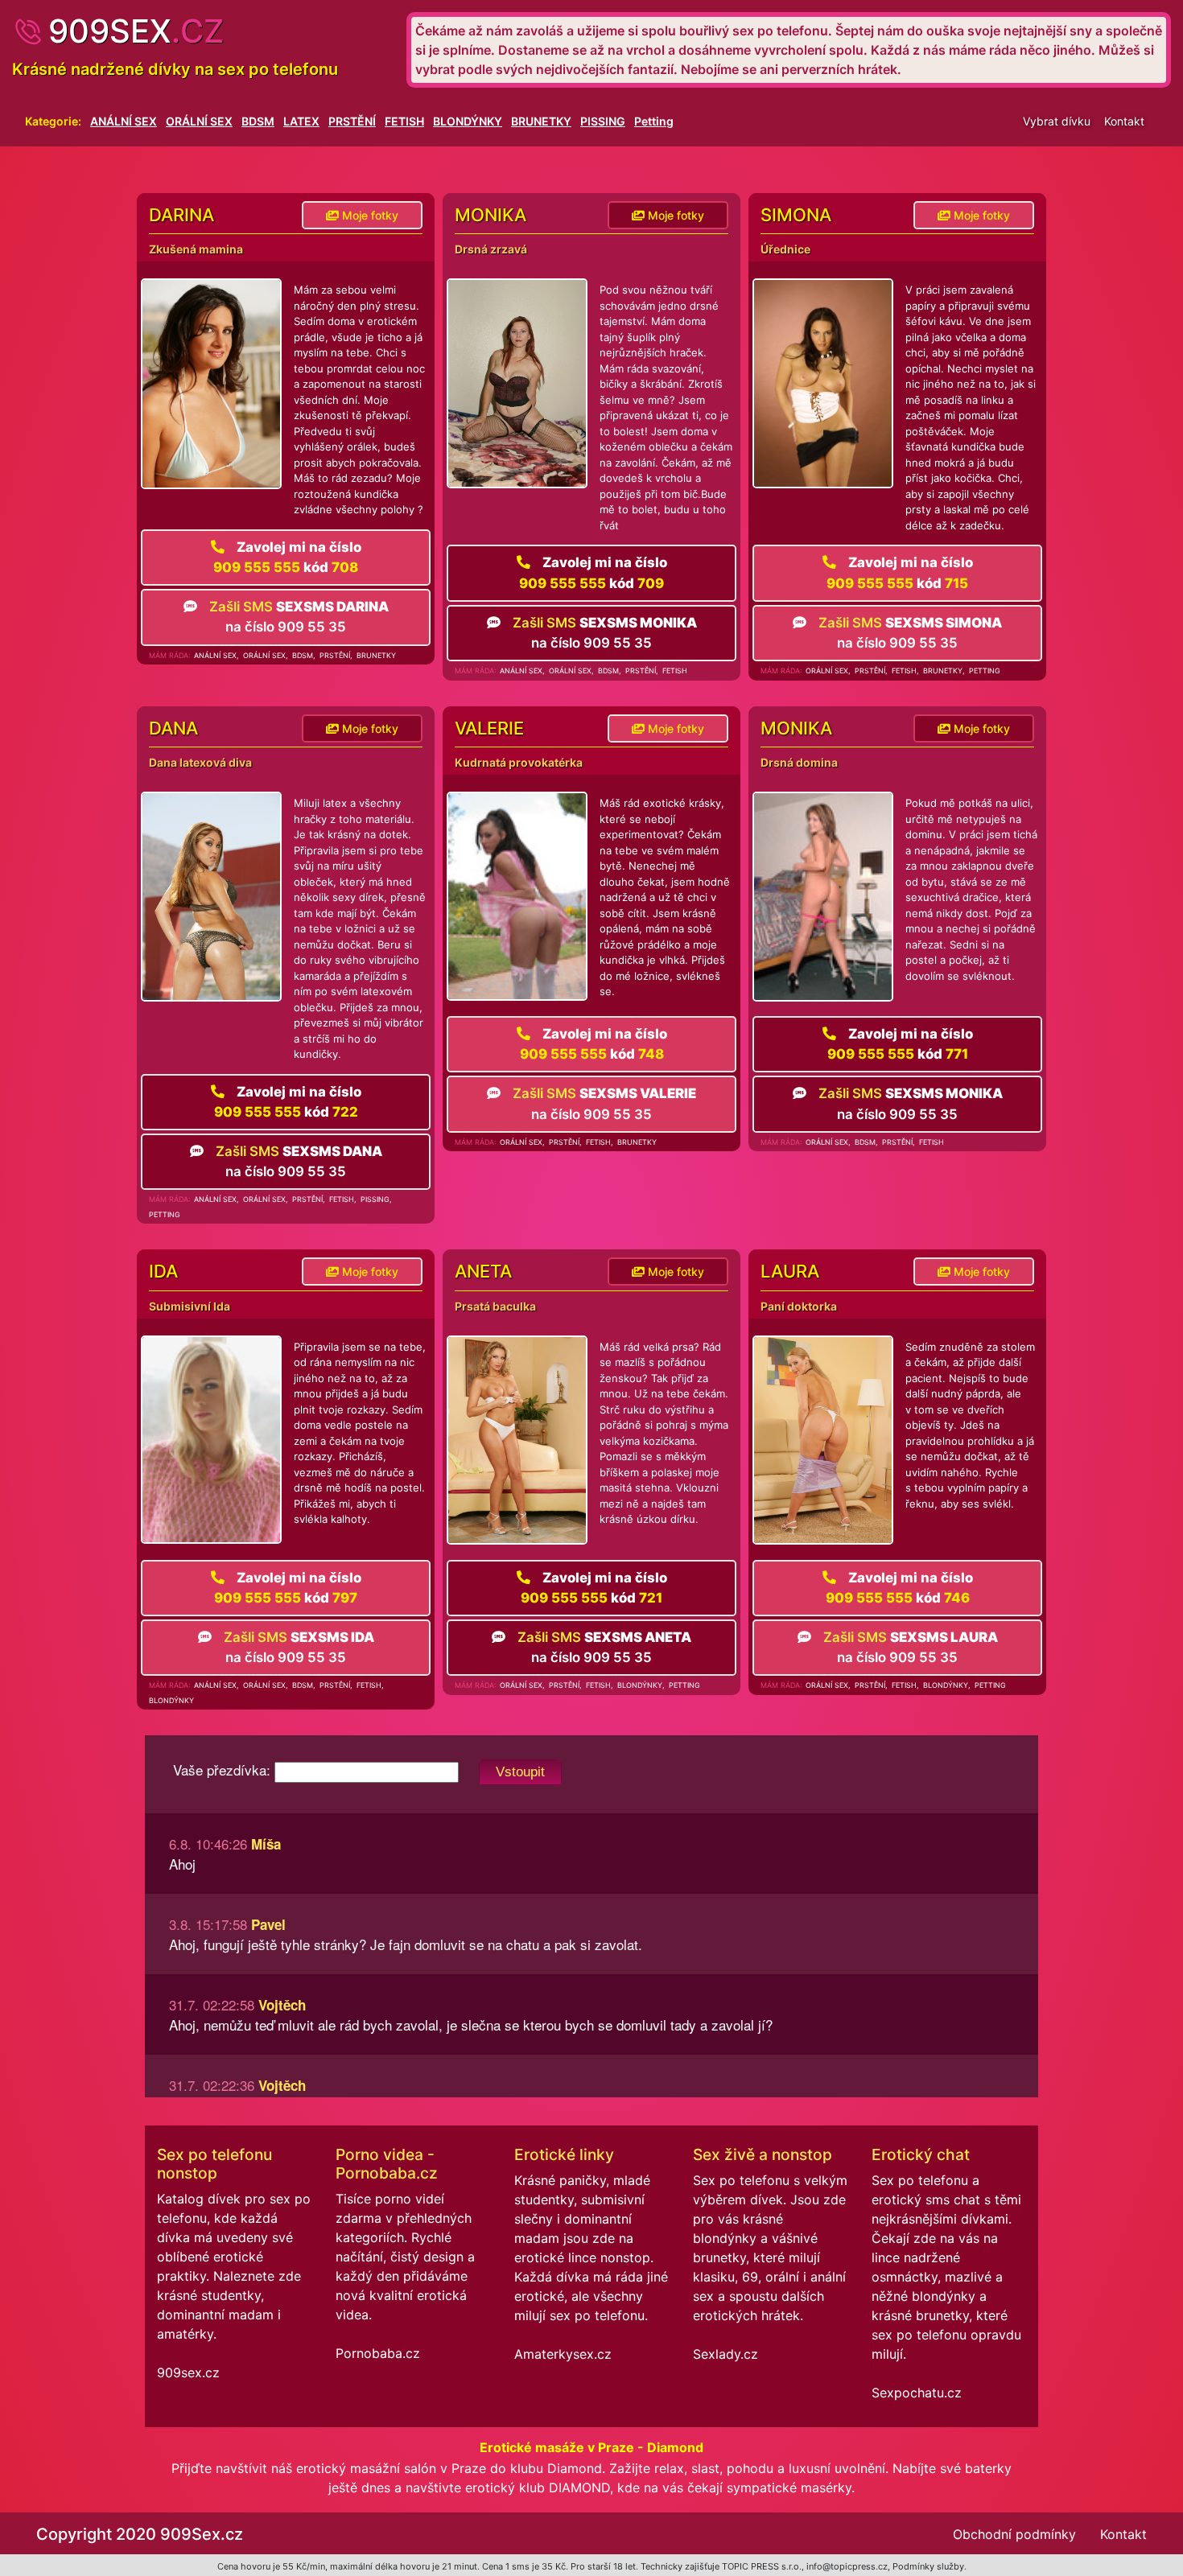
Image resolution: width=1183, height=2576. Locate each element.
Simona (796, 215)
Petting (654, 121)
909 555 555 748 (594, 1044)
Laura (790, 1271)
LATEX (301, 121)
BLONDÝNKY (468, 121)
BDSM (258, 121)
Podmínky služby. (929, 2566)
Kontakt (1124, 121)
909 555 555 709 (593, 572)
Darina (181, 215)
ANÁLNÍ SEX (124, 121)
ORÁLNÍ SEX (199, 121)
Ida (163, 1271)
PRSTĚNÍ (352, 121)
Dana (173, 728)
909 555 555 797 (288, 1588)
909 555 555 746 (899, 1588)
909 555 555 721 (594, 1588)
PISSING (603, 121)
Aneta (483, 1271)
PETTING (985, 671)
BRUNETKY (541, 121)
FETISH (404, 121)
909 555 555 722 (288, 1102)
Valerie (489, 728)
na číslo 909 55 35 (299, 617)
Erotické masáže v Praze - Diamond (591, 2447)
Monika (491, 215)
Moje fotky (369, 215)
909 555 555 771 (900, 1044)
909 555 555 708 (287, 557)
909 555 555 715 (900, 572)
